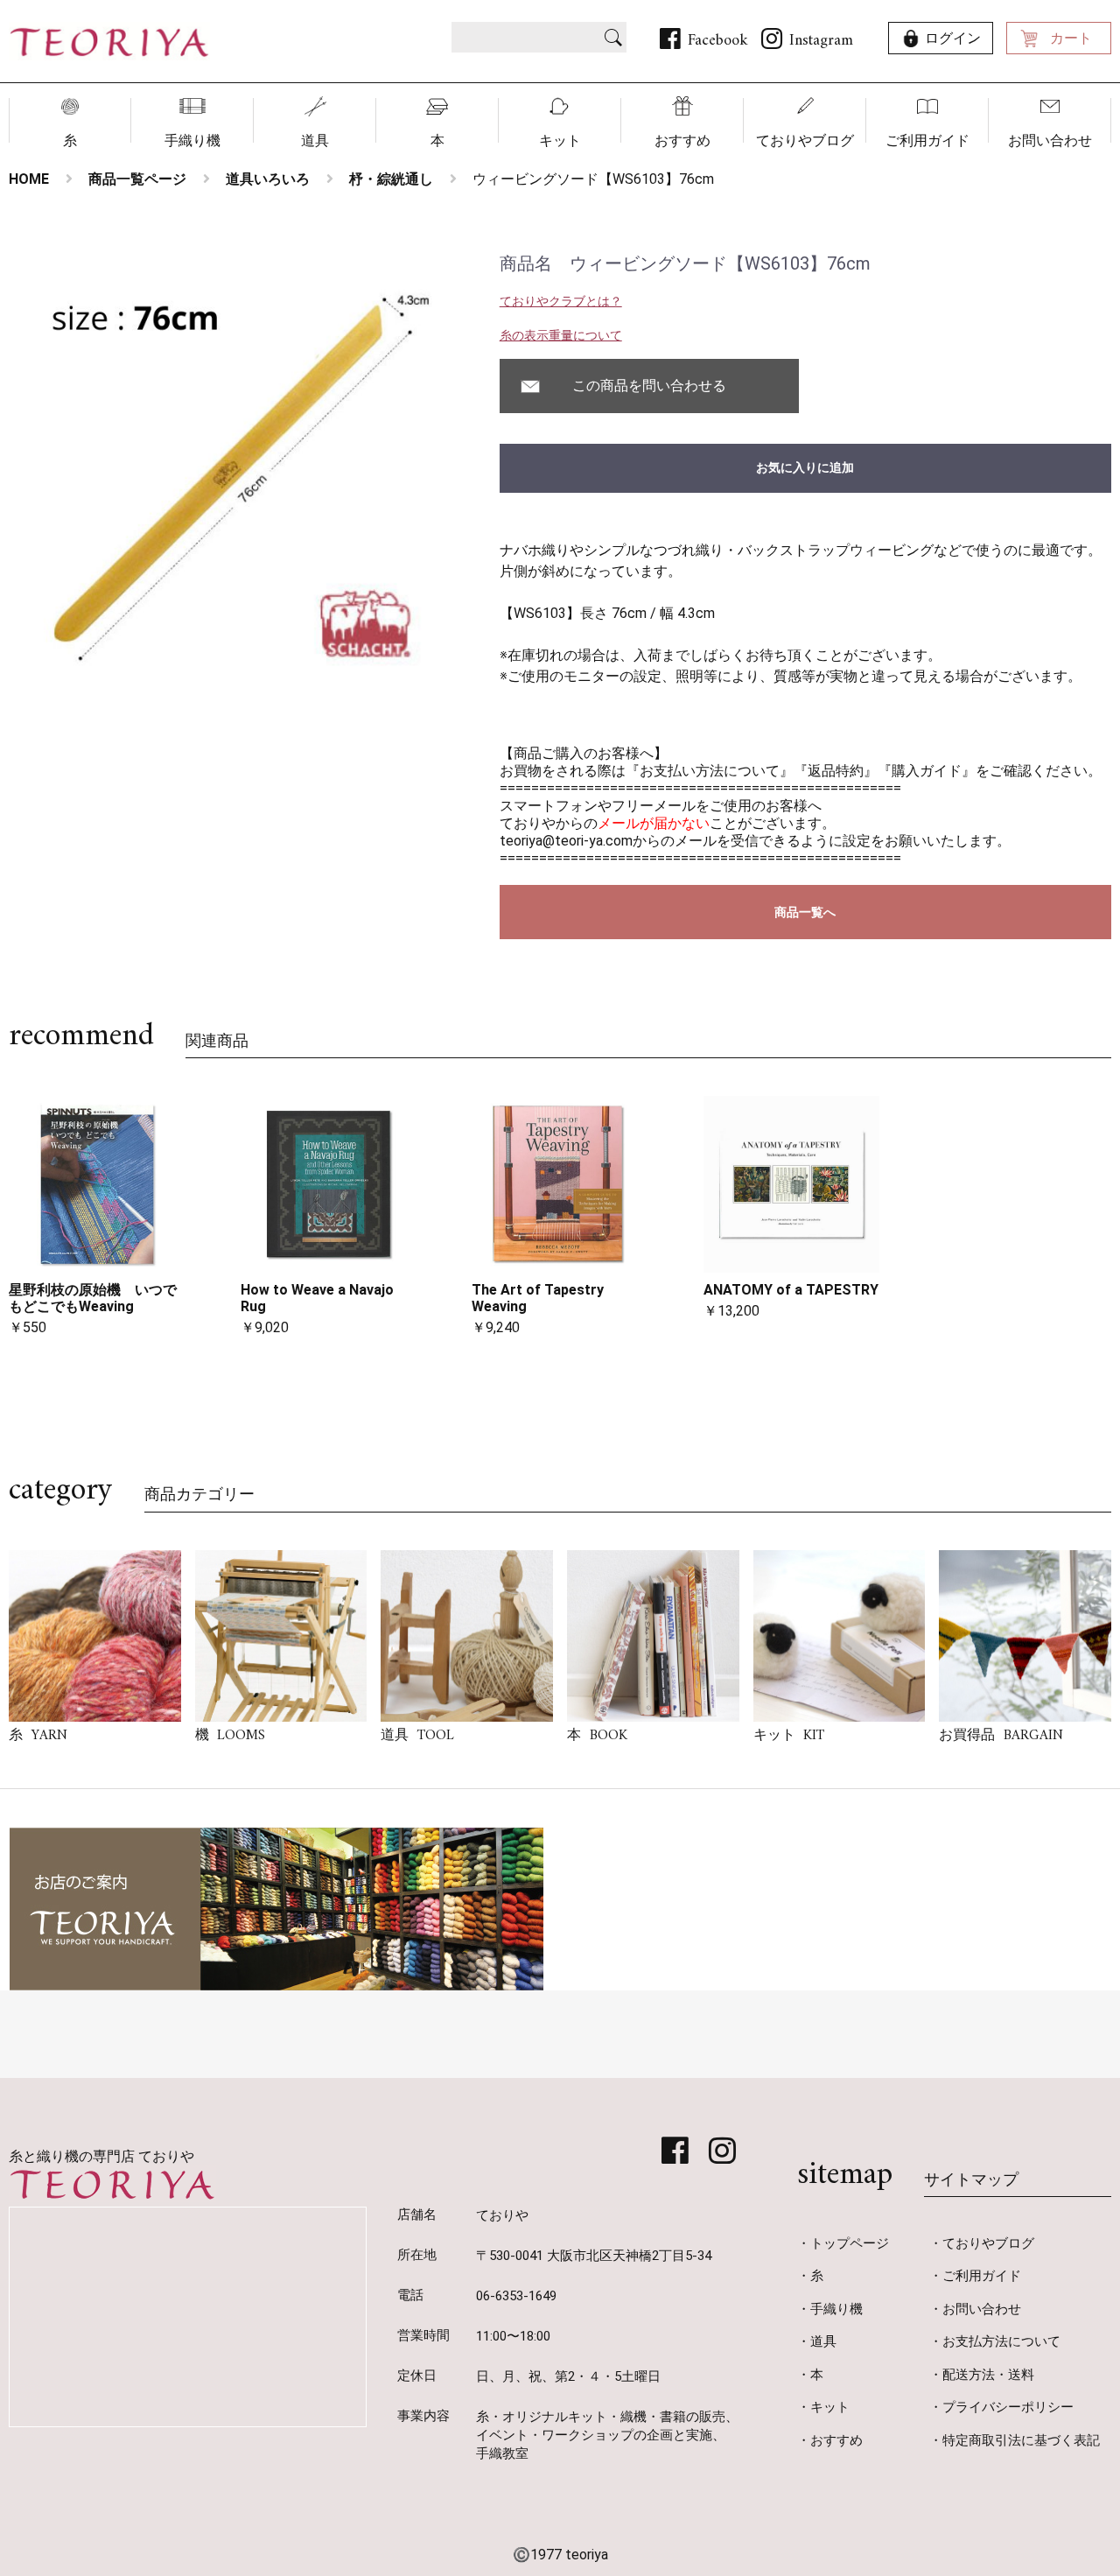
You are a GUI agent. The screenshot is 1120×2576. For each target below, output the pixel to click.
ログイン (953, 38)
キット (560, 140)
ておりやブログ (805, 140)
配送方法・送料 (988, 2375)
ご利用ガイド (927, 140)
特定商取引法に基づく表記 (1021, 2440)
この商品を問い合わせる (649, 386)
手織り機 (192, 140)
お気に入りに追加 (805, 467)
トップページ (850, 2243)
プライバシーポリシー (1008, 2407)
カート (1071, 38)
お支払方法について (1001, 2341)
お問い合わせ (1050, 140)
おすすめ (682, 140)
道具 (315, 140)
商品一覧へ (805, 912)
